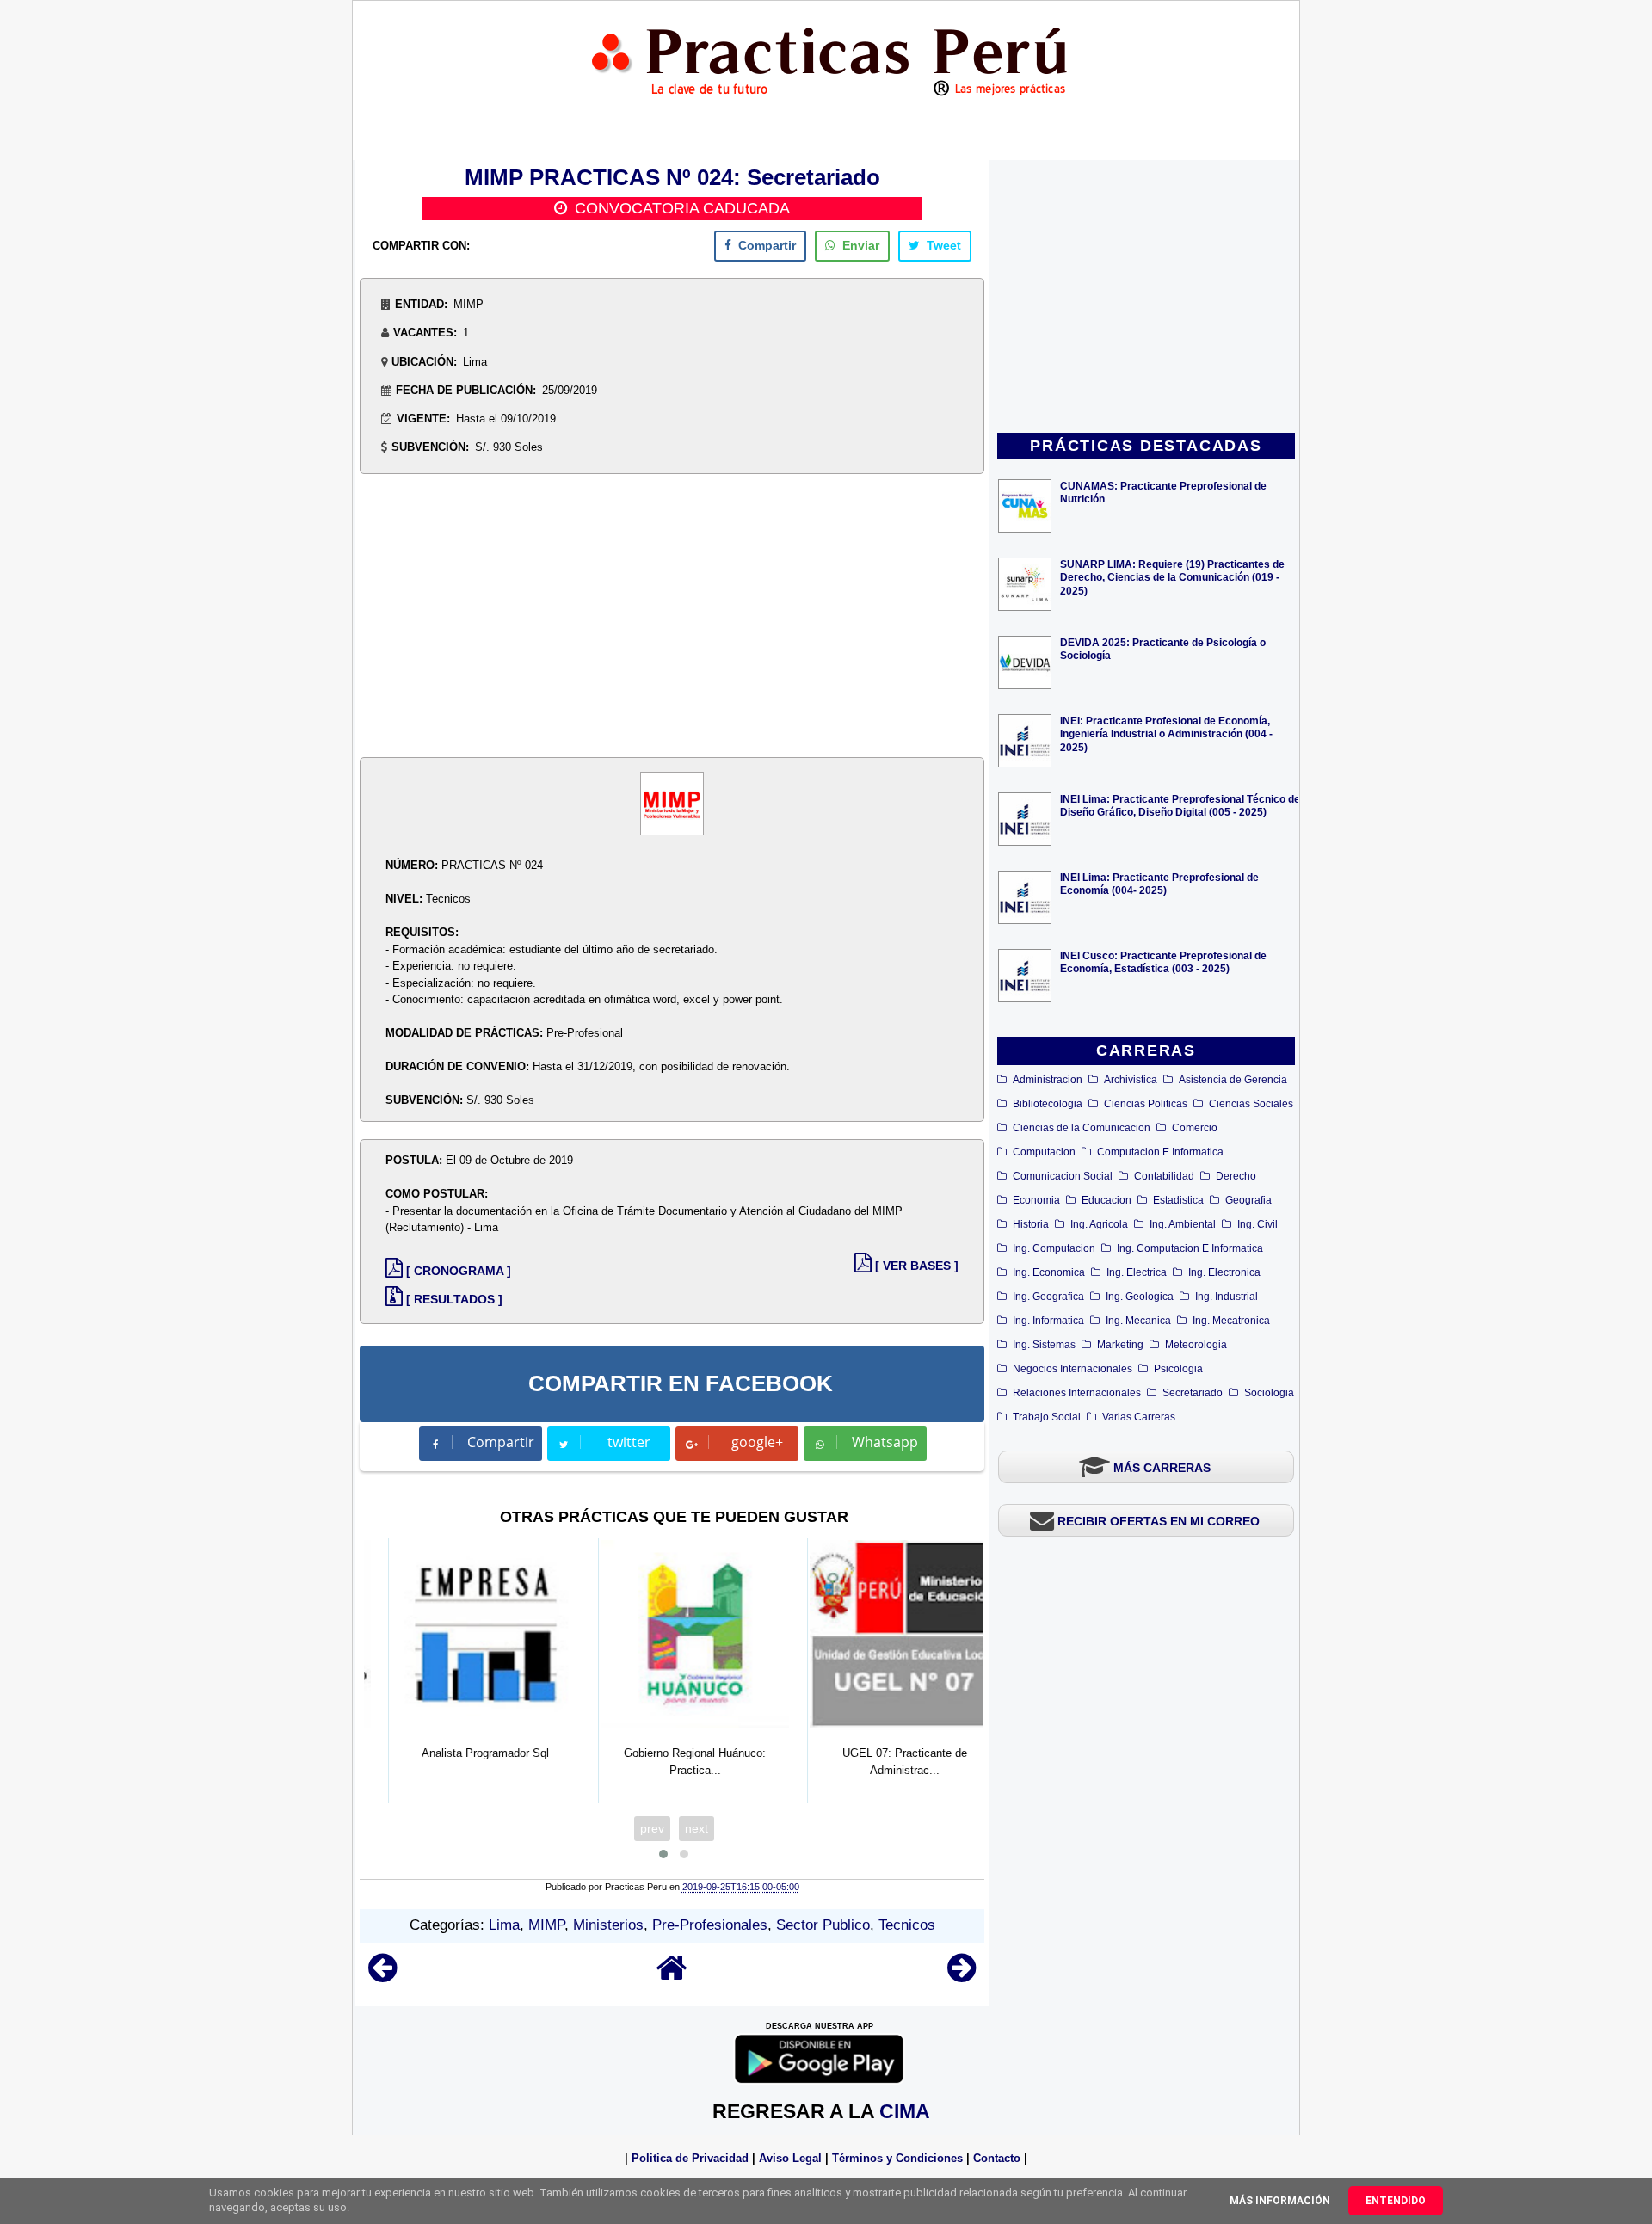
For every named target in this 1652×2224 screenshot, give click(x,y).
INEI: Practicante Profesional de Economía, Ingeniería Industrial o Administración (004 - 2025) (1166, 733)
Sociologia (1269, 1393)
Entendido (1396, 2201)
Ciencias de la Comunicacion (1082, 1128)
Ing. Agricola (1099, 1224)
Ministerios (608, 1925)
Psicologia (1178, 1369)
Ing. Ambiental (1183, 1224)
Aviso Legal (790, 2158)
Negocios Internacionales (1073, 1369)
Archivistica (1131, 1080)
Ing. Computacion (1054, 1248)
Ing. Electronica (1224, 1272)
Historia (1031, 1224)
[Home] (672, 1976)
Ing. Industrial (1227, 1297)
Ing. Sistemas (1044, 1345)
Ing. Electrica (1137, 1272)
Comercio (1195, 1128)
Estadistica (1178, 1200)
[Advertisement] (1146, 298)
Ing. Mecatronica (1231, 1321)
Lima (504, 1925)
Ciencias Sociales (1251, 1104)
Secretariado (1193, 1393)
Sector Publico (823, 1925)
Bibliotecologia (1048, 1104)
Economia (1036, 1200)
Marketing (1120, 1345)
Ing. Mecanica (1138, 1321)
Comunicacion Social (1063, 1176)
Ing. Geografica (1048, 1297)
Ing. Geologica (1140, 1297)
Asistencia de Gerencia (1233, 1080)
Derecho (1236, 1176)
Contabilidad (1164, 1176)
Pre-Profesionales (710, 1925)
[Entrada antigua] (962, 1976)
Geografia (1248, 1200)
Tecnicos (907, 1925)
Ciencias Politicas (1146, 1104)
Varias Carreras (1139, 1417)
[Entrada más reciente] (382, 1976)
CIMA (905, 2111)
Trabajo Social (1047, 1417)
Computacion (1044, 1152)
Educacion (1106, 1200)
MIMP (546, 1925)
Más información (1280, 2201)
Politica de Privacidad (690, 2158)
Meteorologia (1196, 1345)
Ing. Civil (1257, 1224)
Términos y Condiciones (897, 2158)
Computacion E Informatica (1160, 1152)
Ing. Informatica (1048, 1321)
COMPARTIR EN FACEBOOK (681, 1383)
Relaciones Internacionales (1077, 1393)
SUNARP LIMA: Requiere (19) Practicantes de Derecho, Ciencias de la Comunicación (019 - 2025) (1172, 577)
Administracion (1048, 1080)
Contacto (997, 2158)
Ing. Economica (1049, 1272)
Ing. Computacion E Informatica (1190, 1248)
